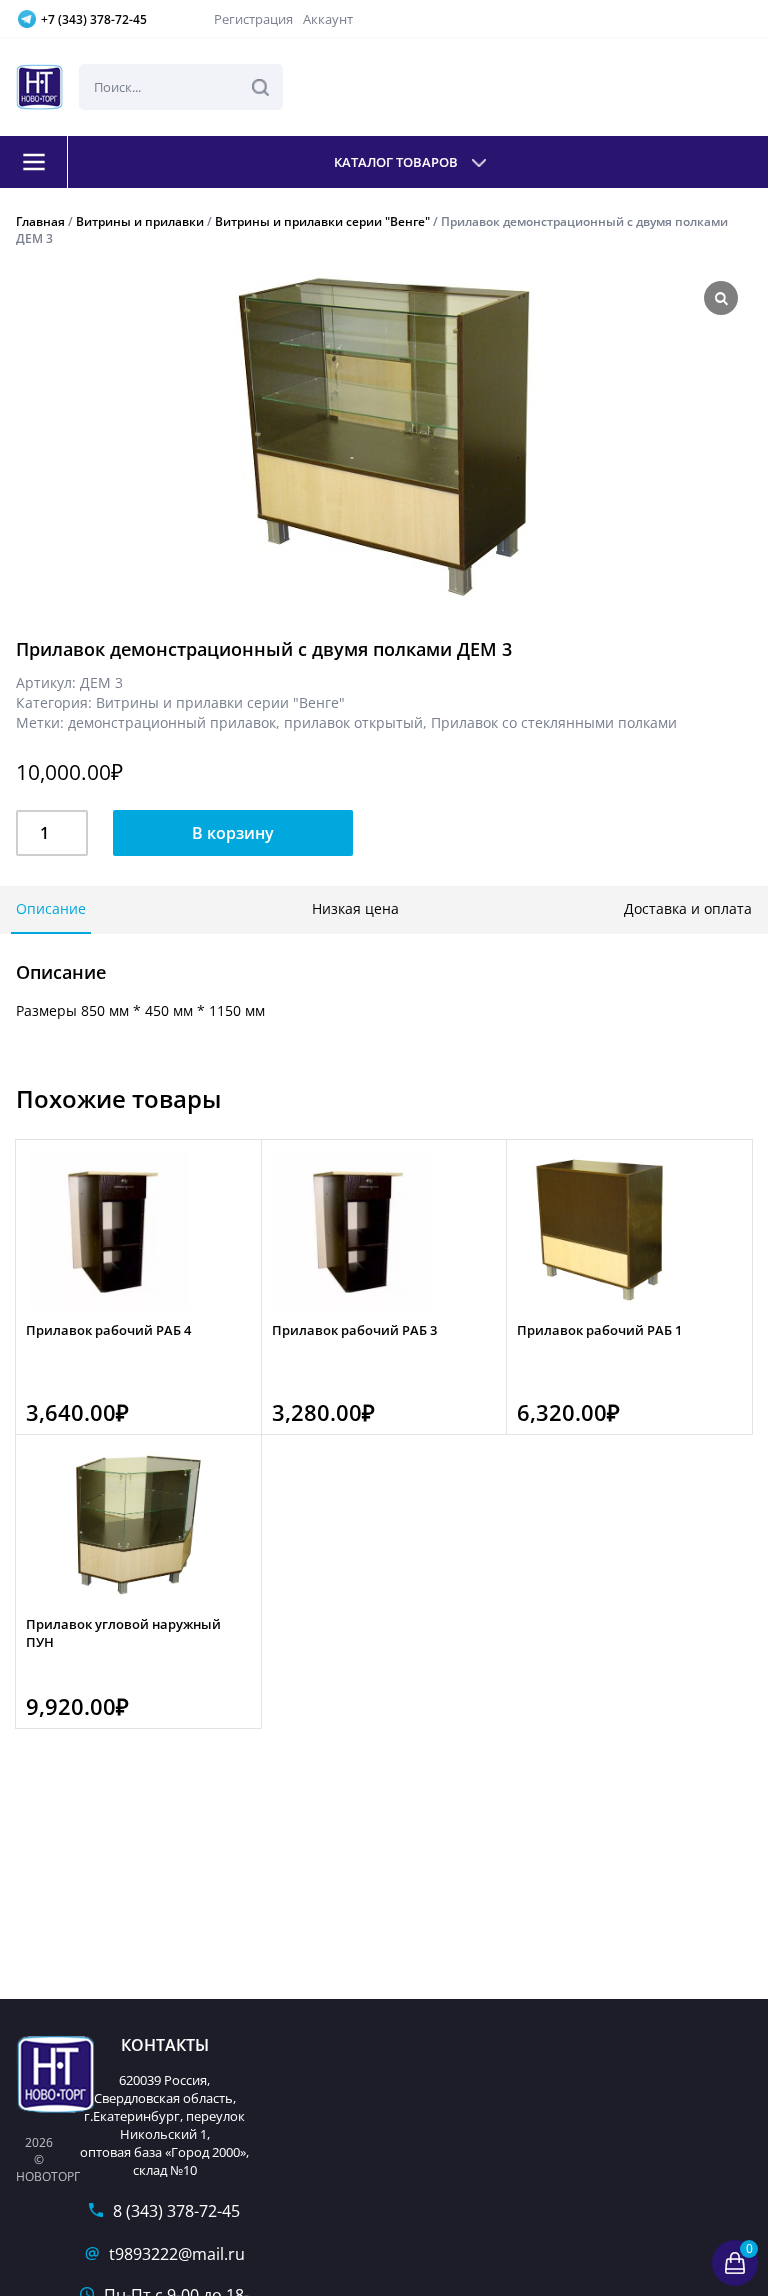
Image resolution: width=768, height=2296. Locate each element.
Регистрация (253, 19)
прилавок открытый (353, 722)
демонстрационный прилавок (172, 722)
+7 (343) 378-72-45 (94, 19)
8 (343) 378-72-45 (176, 2211)
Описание (51, 908)
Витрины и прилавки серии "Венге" (322, 221)
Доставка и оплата (688, 908)
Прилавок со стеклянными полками (554, 722)
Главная (40, 221)
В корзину (233, 833)
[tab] (51, 910)
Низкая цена (355, 908)
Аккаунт (328, 19)
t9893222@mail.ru (177, 2254)
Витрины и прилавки (140, 221)
